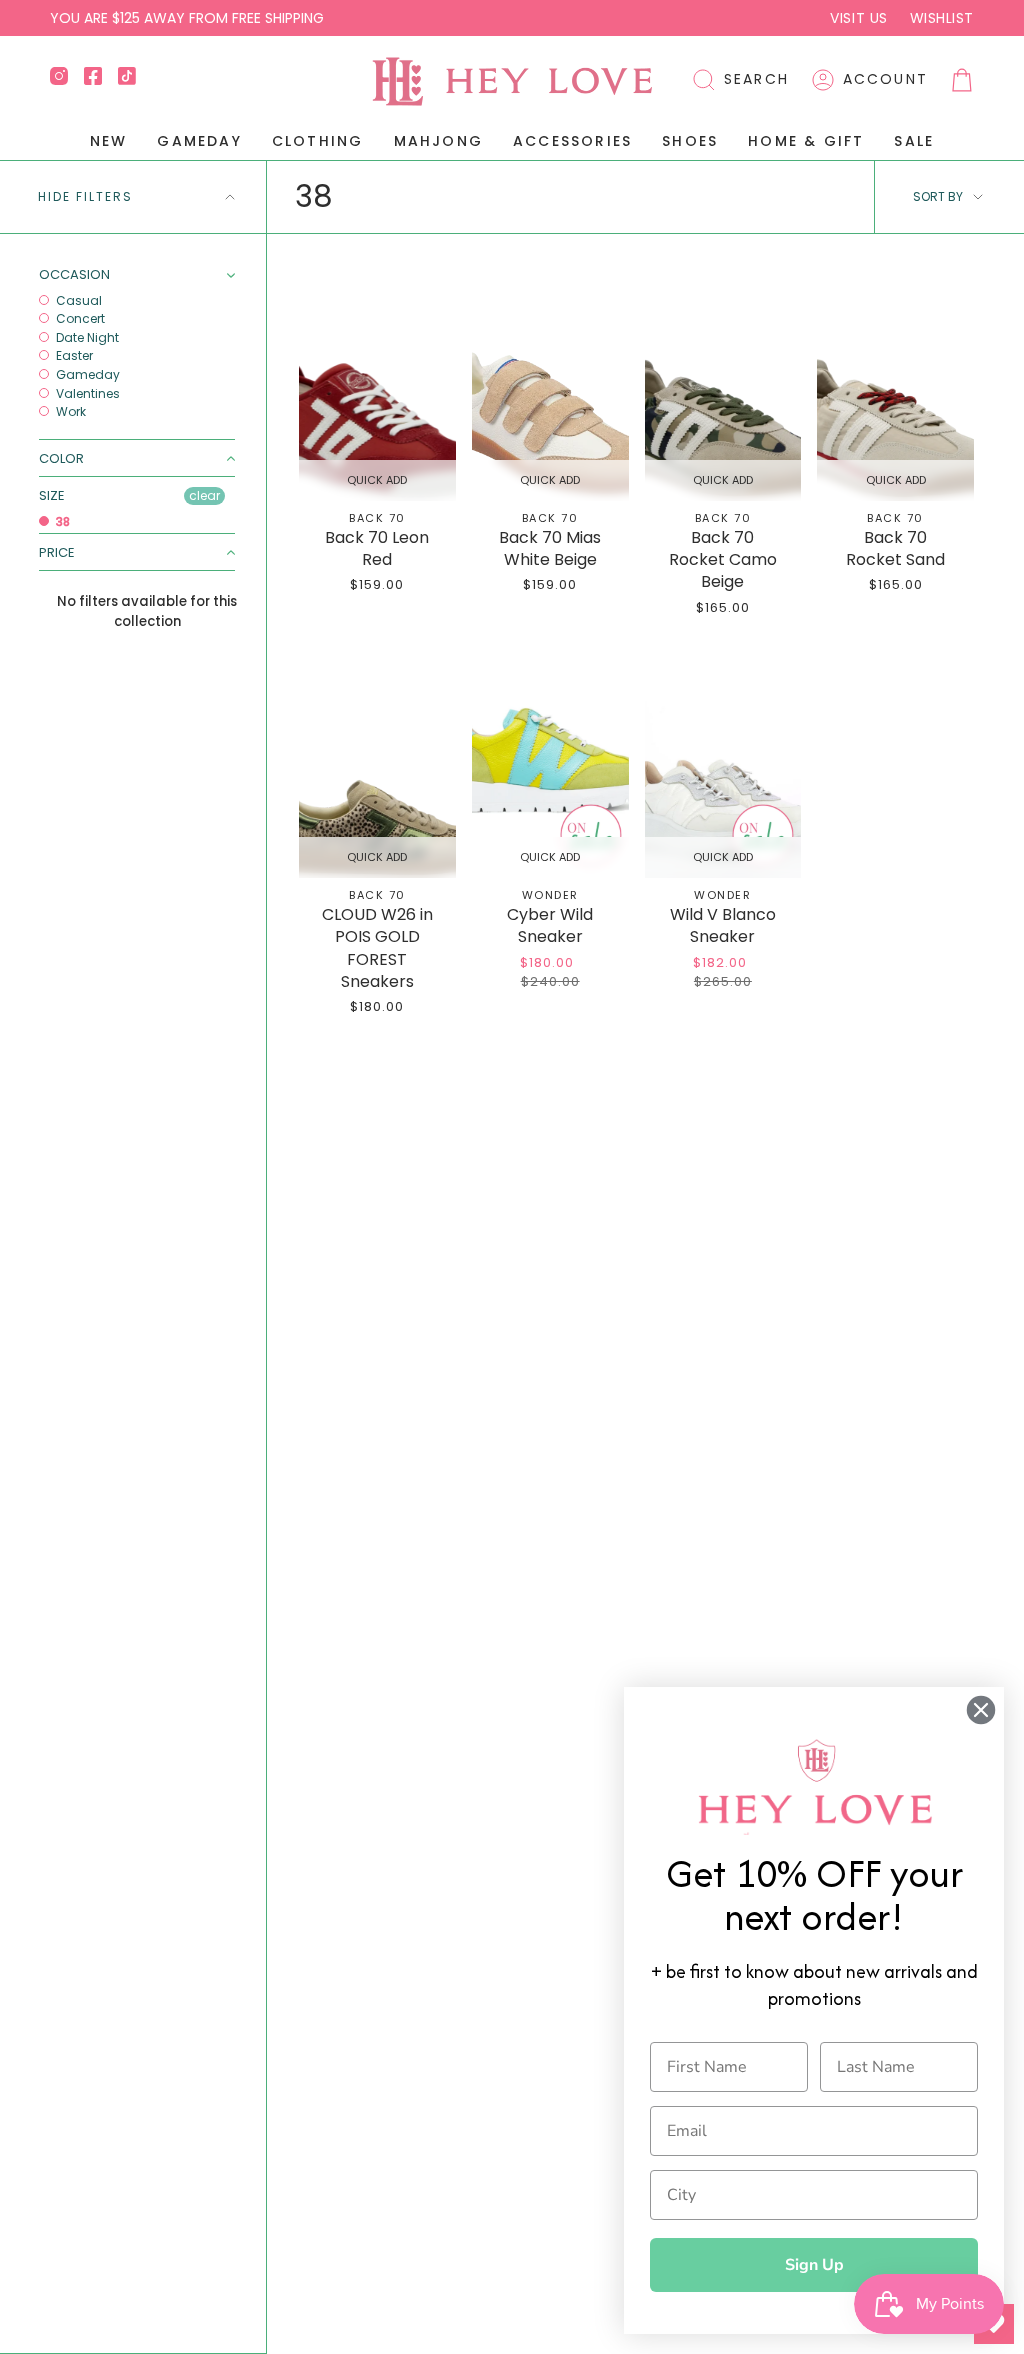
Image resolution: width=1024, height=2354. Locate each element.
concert (79, 319)
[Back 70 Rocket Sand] (895, 383)
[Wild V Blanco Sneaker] (723, 760)
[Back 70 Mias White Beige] (550, 383)
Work (69, 412)
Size (52, 495)
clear (204, 495)
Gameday (86, 375)
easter (73, 356)
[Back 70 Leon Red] (377, 383)
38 (61, 522)
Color (61, 458)
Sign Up (814, 2265)
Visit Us (858, 18)
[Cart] (962, 80)
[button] (740, 80)
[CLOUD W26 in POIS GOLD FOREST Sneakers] (377, 760)
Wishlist (942, 18)
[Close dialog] (981, 1710)
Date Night (86, 338)
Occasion (74, 275)
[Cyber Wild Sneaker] (550, 760)
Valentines (86, 394)
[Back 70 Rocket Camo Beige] (723, 383)
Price (57, 552)
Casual (77, 301)
